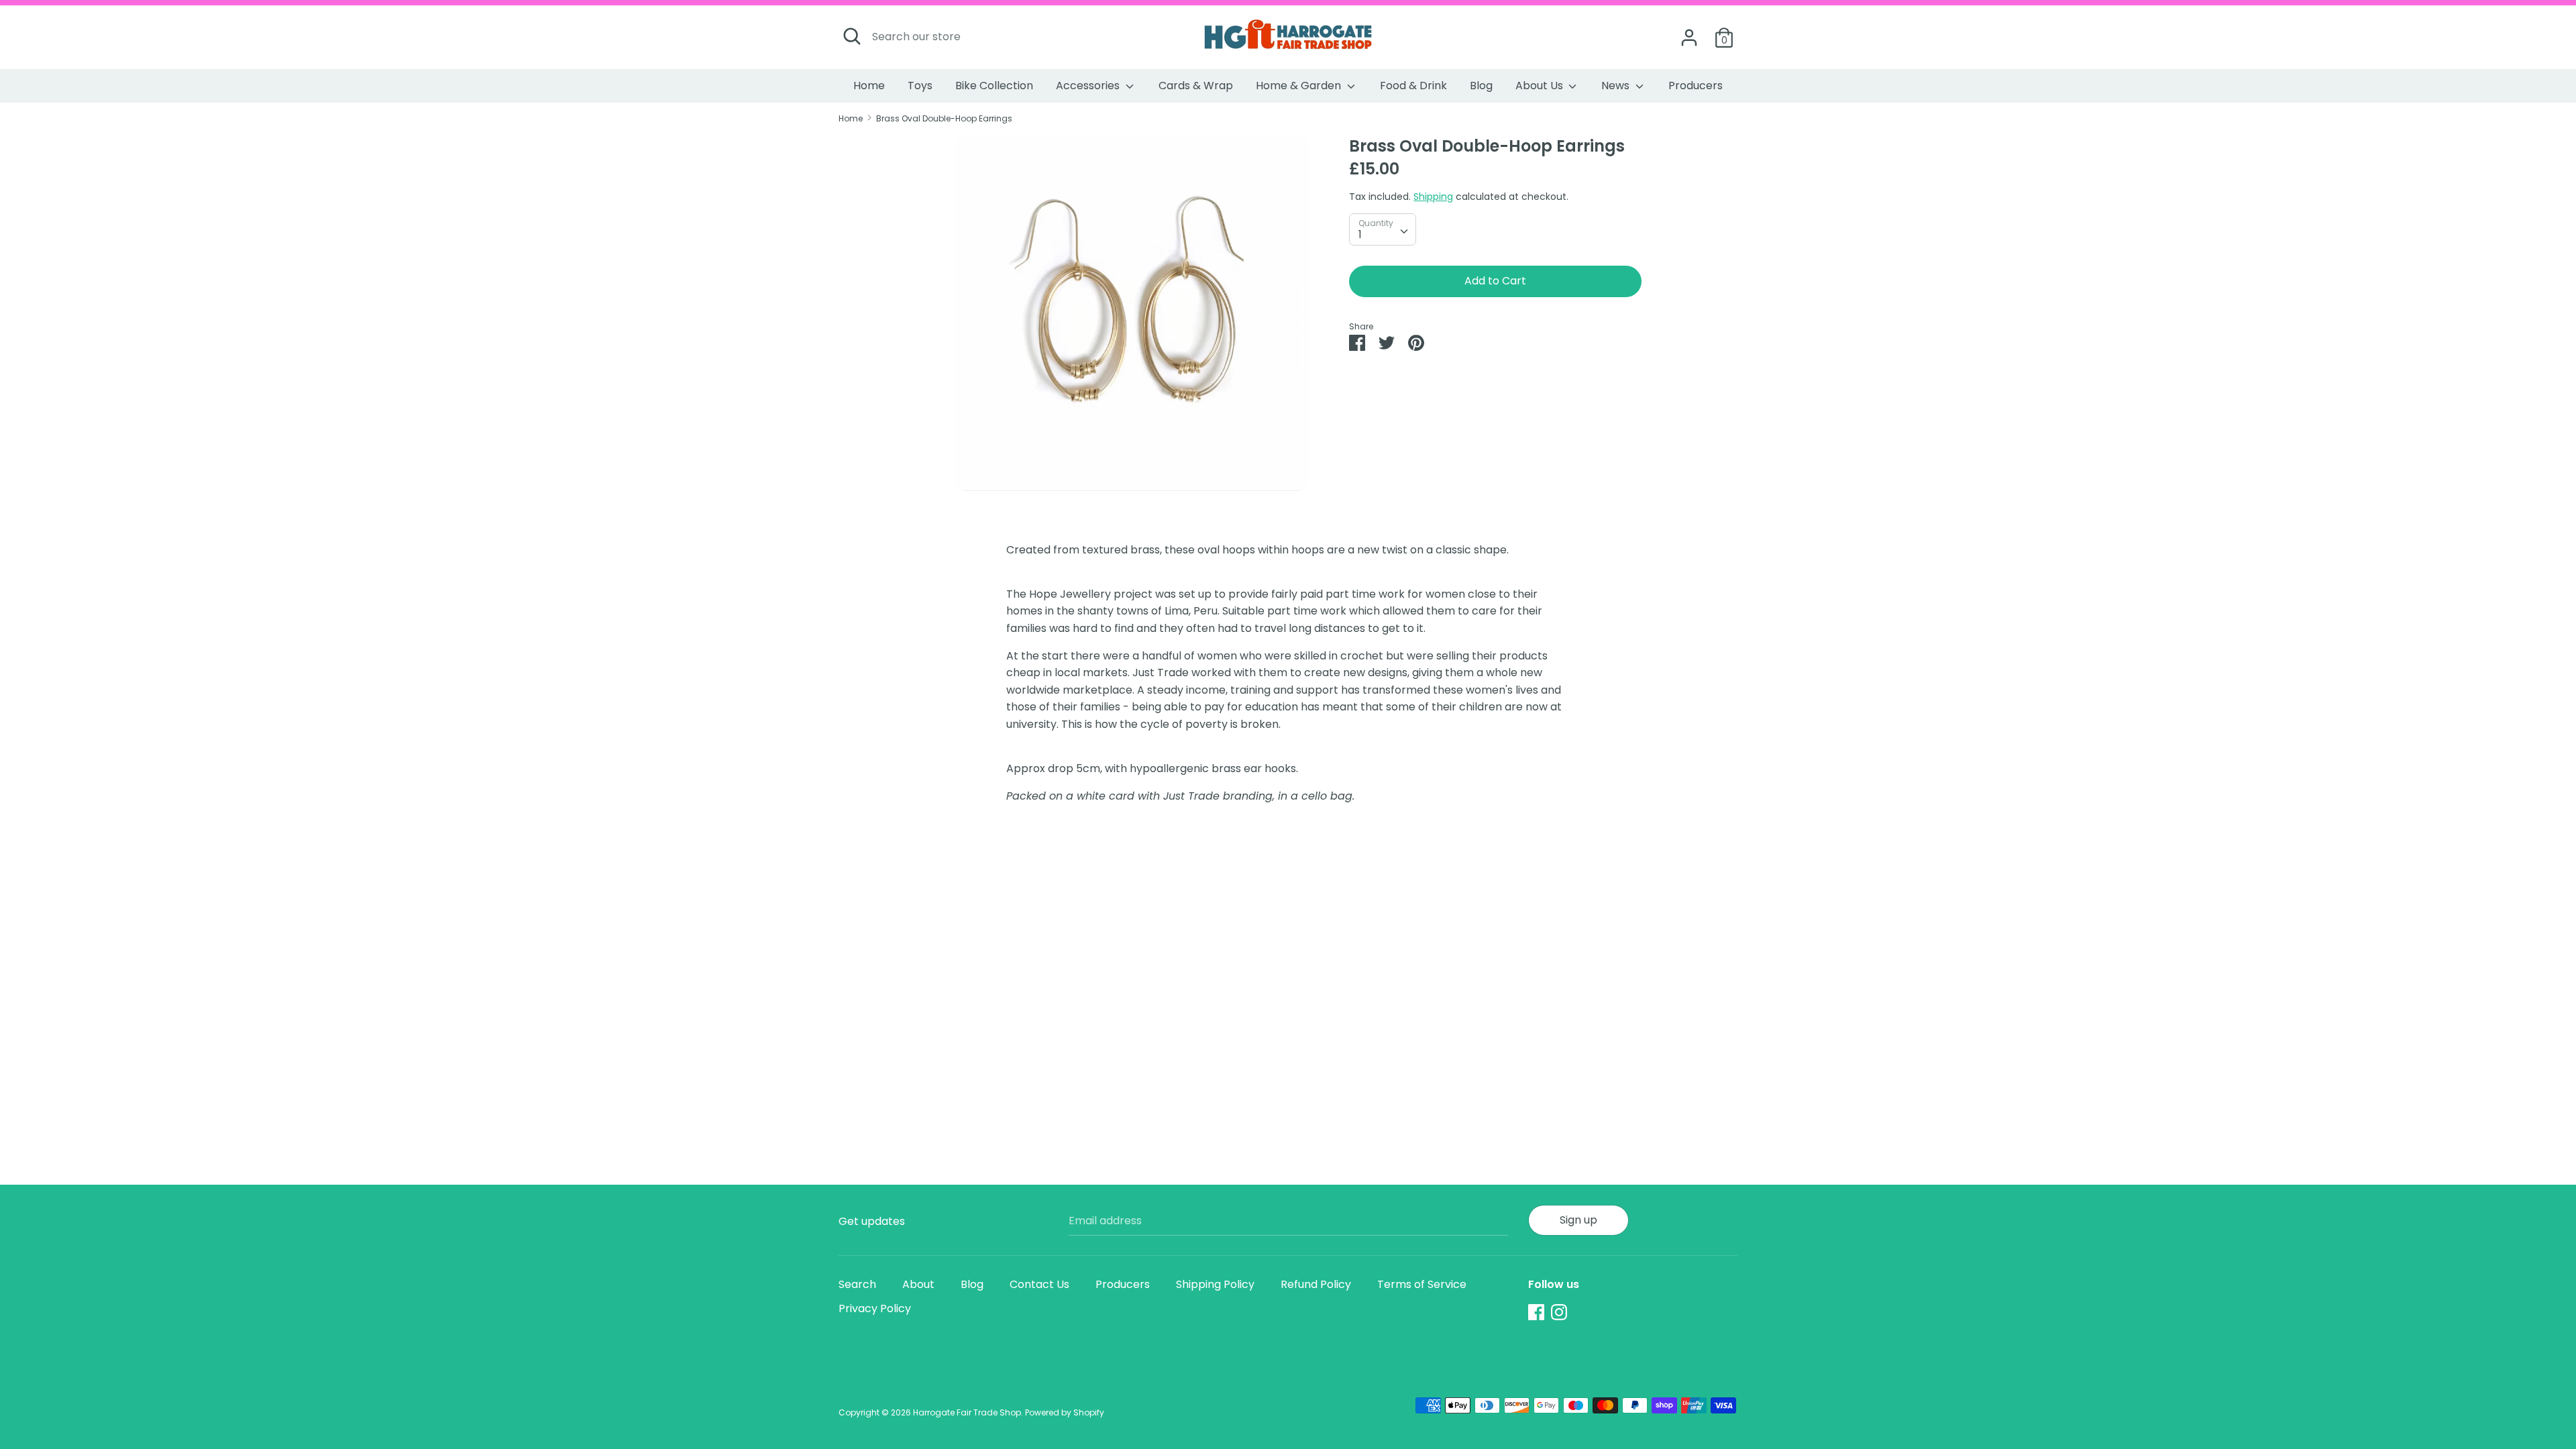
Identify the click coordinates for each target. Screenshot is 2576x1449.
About (918, 1284)
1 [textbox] (1360, 234)
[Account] (1689, 33)
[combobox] (1383, 229)
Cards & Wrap (1196, 86)
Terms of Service (1422, 1284)
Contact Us (1039, 1284)
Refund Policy (1316, 1284)
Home (869, 86)
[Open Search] (852, 36)
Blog (1481, 86)
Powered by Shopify (1065, 1412)
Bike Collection (994, 86)
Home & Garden (1300, 86)
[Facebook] (1536, 1312)
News (1617, 86)
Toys (920, 86)
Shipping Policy (1215, 1284)
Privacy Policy (875, 1308)
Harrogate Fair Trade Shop (967, 1412)
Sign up (1578, 1220)
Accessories (1089, 86)
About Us (1541, 86)
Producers (1696, 86)
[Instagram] (1559, 1312)
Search (857, 1284)
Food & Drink (1413, 86)
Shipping (1433, 197)
